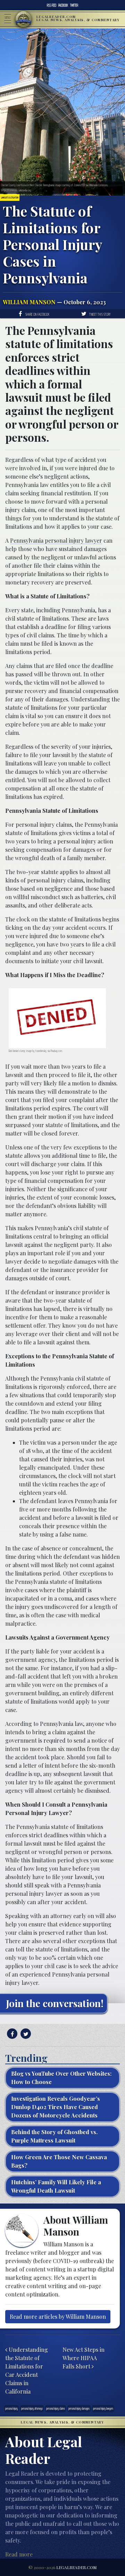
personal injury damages (79, 2408)
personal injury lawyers (103, 2408)
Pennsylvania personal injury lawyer (56, 540)
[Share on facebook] (11, 2034)
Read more (19, 2554)
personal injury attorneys (32, 2408)
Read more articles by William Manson (58, 2316)
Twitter (74, 5)
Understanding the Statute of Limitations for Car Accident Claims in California (27, 2370)
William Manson (29, 302)
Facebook (63, 5)
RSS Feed (52, 5)
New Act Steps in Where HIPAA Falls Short (84, 2358)
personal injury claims (56, 2408)
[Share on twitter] (25, 2034)
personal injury (11, 2408)
